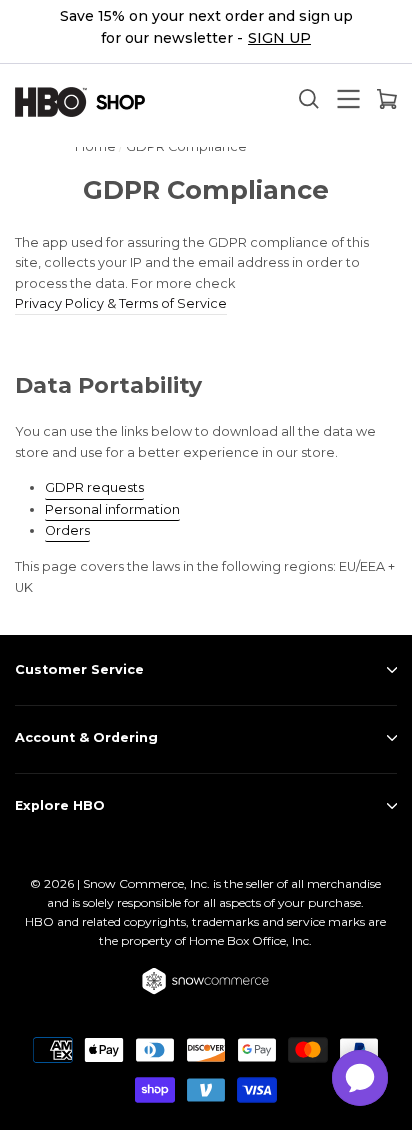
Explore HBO (60, 805)
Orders (67, 530)
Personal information (112, 509)
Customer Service (79, 669)
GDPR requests (94, 487)
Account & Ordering (86, 737)
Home (95, 146)
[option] (206, 32)
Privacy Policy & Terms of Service (121, 303)
